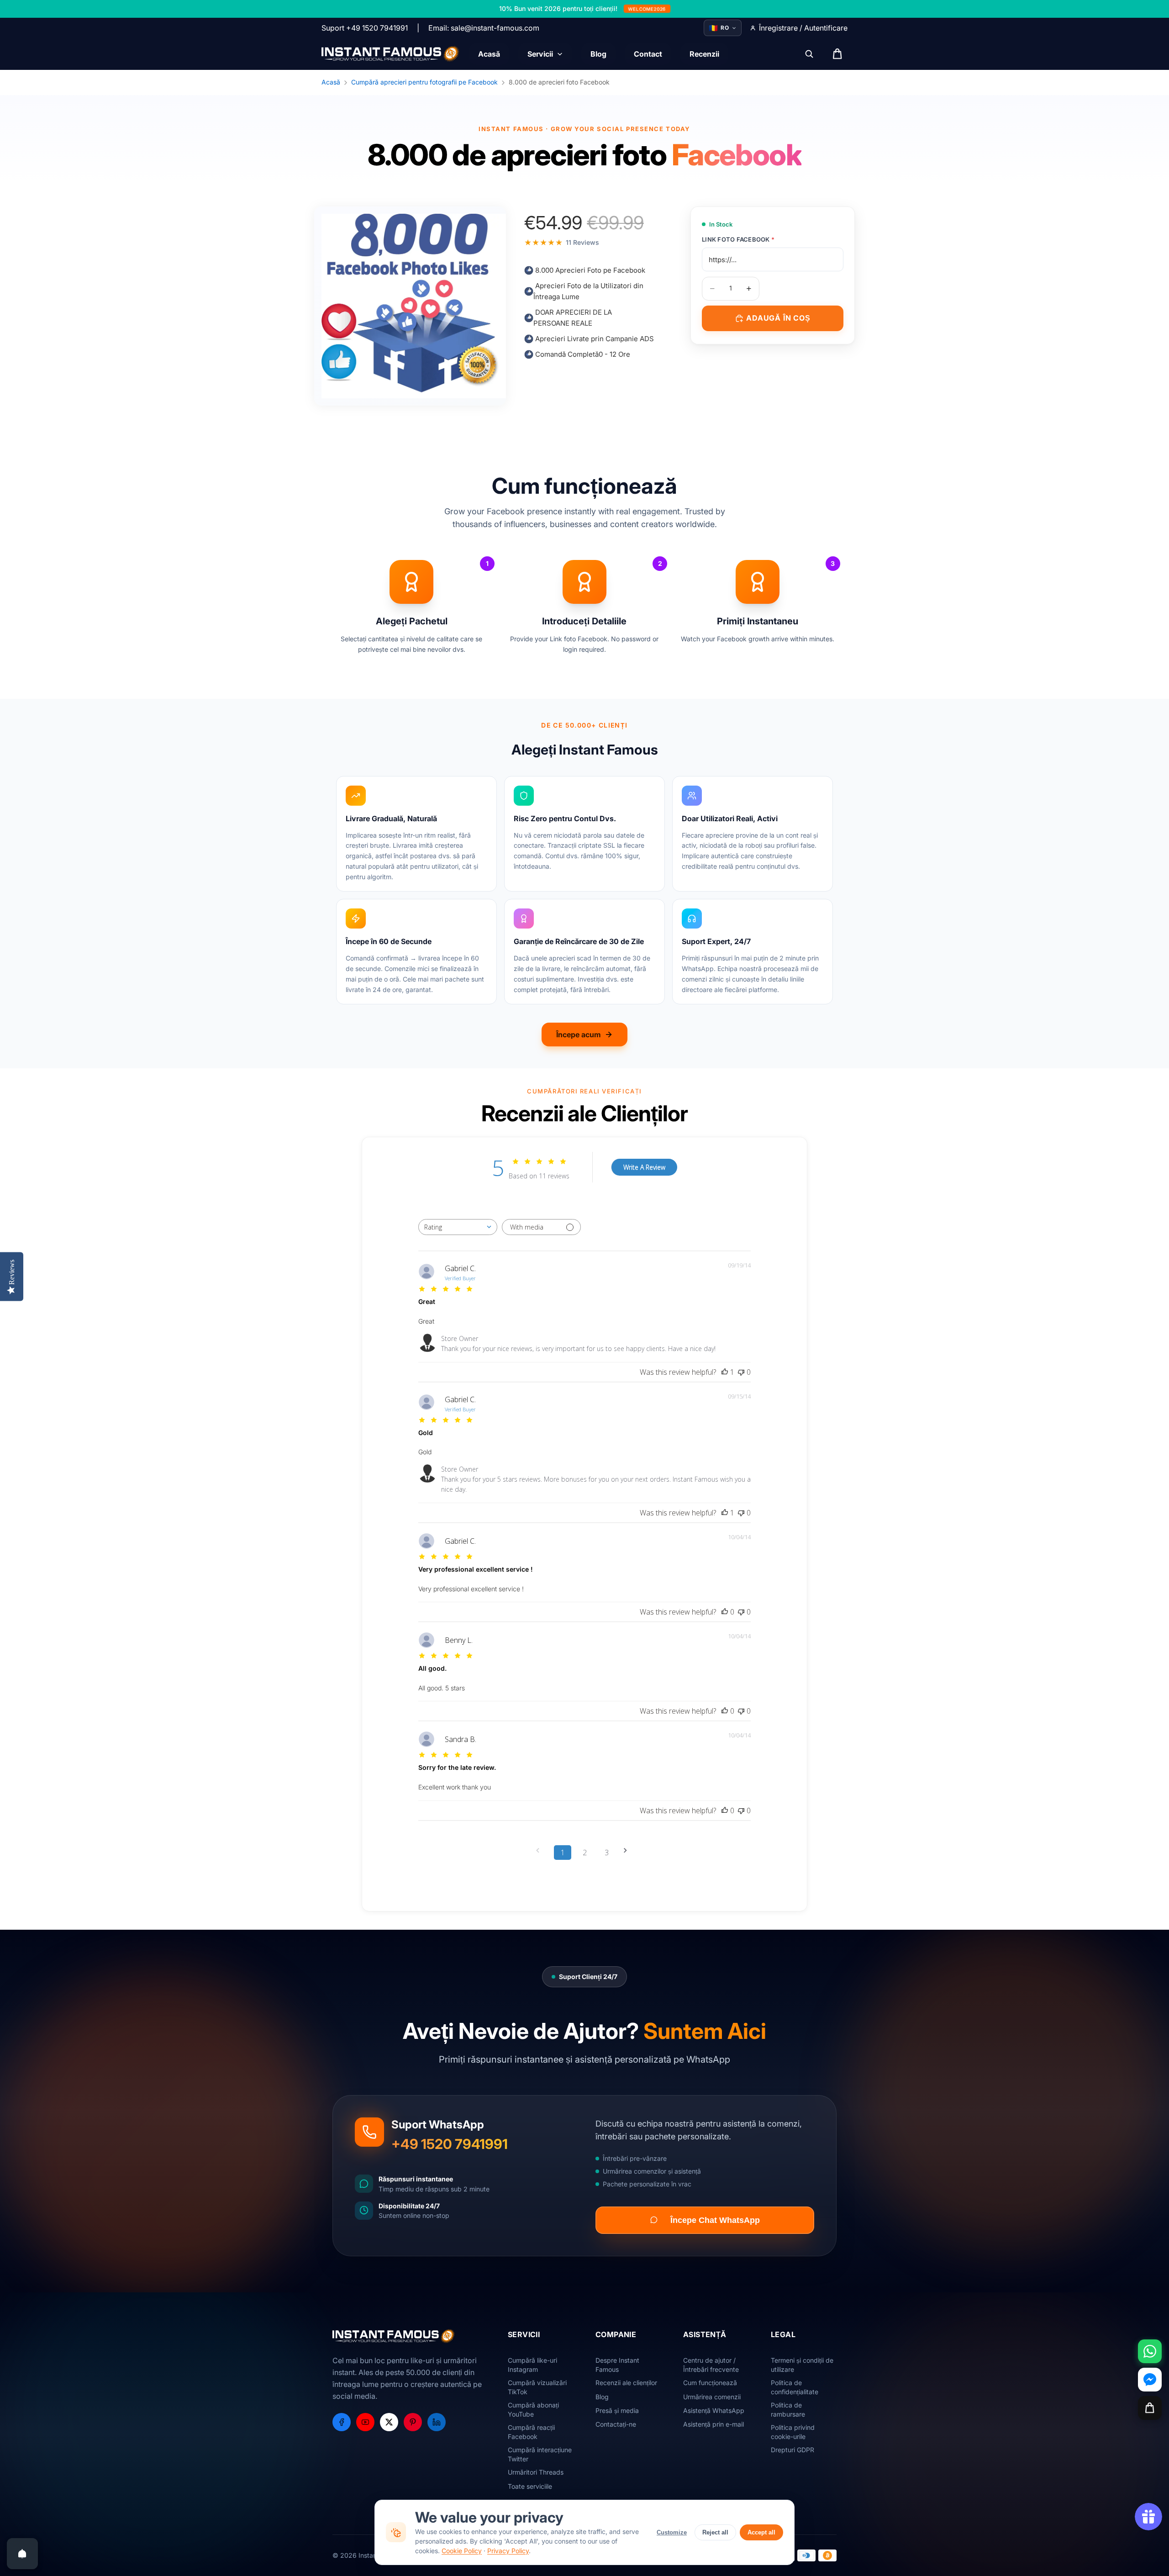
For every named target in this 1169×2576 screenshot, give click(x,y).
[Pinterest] (413, 2422)
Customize (672, 2532)
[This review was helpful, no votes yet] (725, 1612)
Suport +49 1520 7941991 (365, 28)
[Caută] (809, 54)
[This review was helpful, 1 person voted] (725, 1372)
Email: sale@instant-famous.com (484, 28)
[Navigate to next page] (628, 1850)
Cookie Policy (462, 2551)
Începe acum (579, 1035)
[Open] (22, 2554)
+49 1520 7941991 (450, 2144)
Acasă (331, 82)
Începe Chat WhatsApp (715, 2220)
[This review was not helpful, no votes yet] (741, 1372)
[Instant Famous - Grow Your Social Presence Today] (391, 54)
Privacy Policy (508, 2551)
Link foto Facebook (738, 239)
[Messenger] (1150, 2380)
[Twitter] (389, 2422)
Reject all (715, 2532)
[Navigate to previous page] (541, 1850)
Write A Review (644, 1167)
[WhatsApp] (1150, 2351)
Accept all (761, 2532)
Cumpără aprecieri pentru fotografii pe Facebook (424, 82)
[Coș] (1150, 2408)
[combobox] (458, 1227)
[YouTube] (365, 2422)
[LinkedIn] (437, 2422)
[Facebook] (342, 2422)
